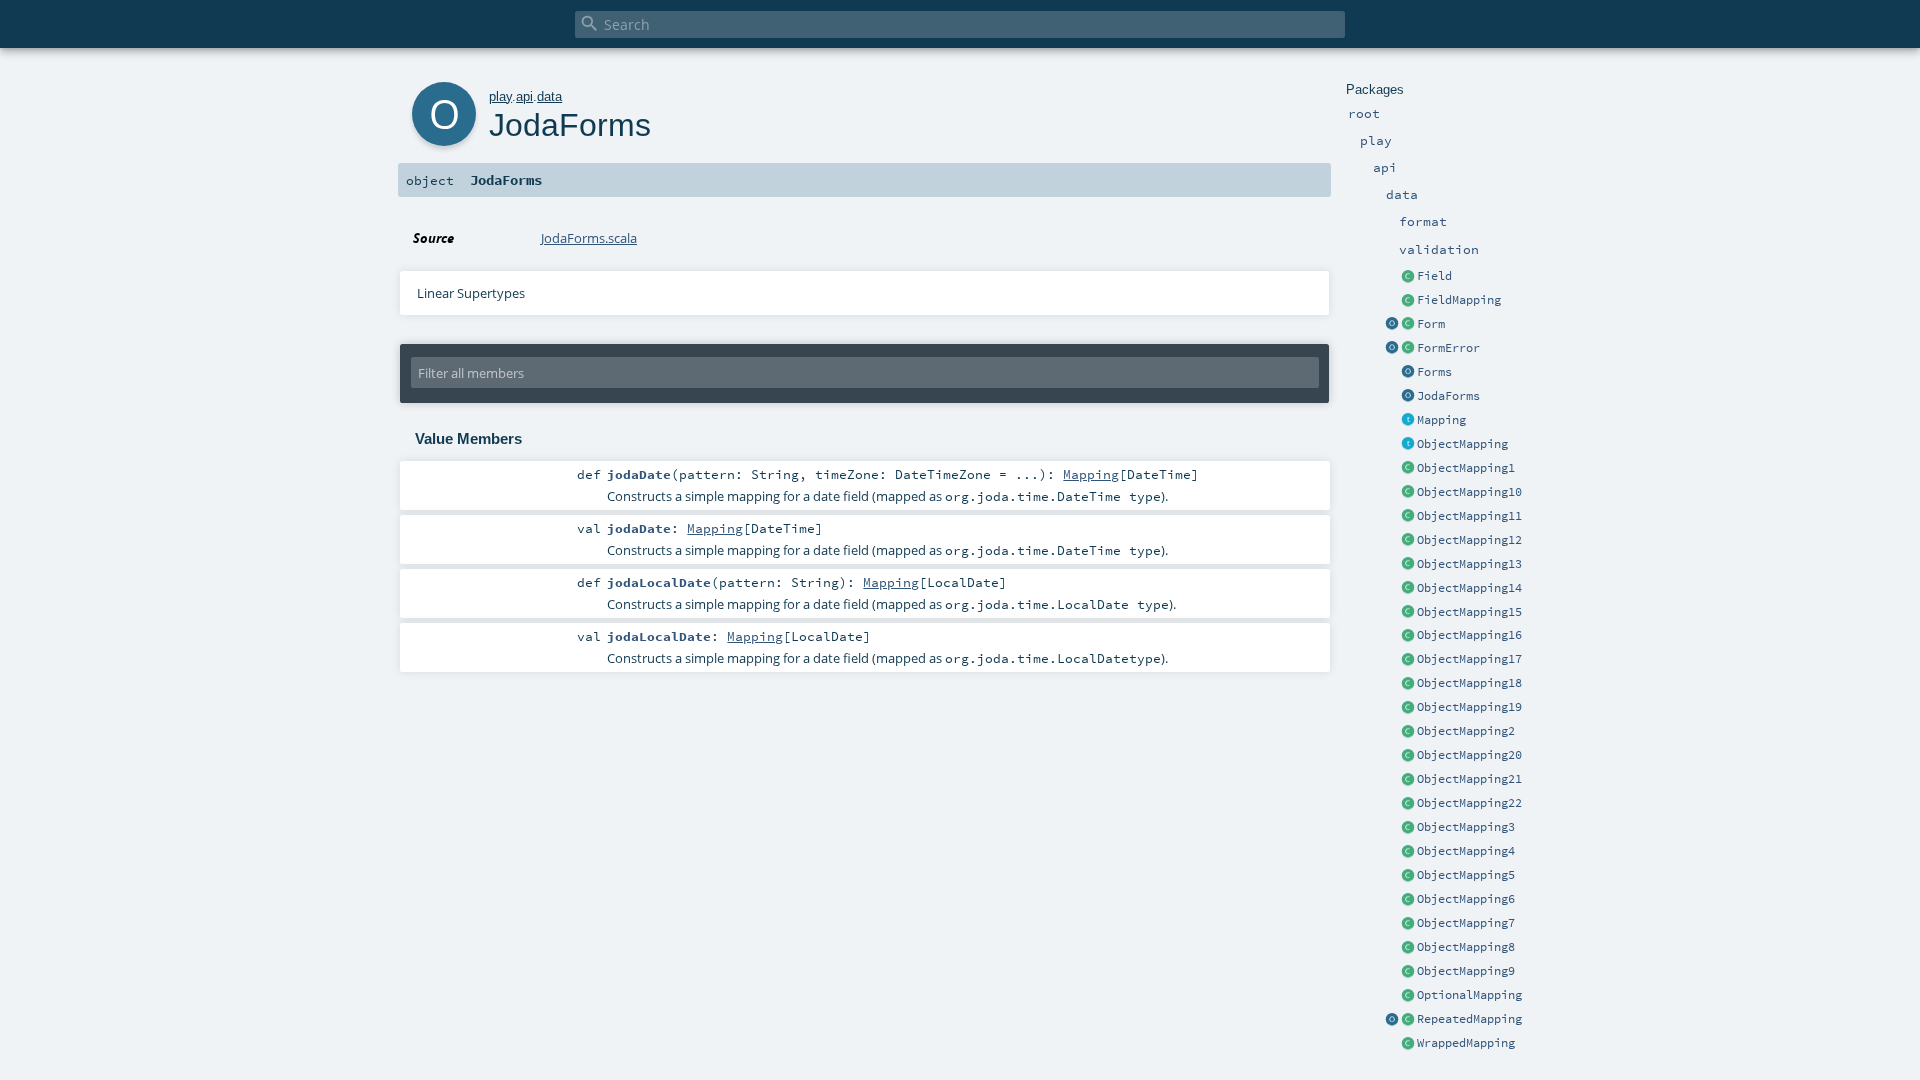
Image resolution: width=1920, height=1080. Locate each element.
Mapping (1441, 420)
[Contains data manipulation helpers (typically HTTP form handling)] (1408, 373)
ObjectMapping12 (1469, 540)
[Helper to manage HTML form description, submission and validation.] (1408, 325)
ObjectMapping (1462, 444)
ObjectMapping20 (1469, 755)
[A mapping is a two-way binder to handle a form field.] (1408, 421)
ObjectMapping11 (1469, 516)
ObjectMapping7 (1466, 923)
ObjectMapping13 (1469, 564)
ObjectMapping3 (1466, 827)
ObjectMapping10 (1469, 492)
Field (1434, 276)
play (500, 96)
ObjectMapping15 (1469, 612)
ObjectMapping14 (1469, 588)
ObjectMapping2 (1466, 731)
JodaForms (1448, 396)
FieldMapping (1459, 300)
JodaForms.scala (589, 238)
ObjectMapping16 (1469, 635)
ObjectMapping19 (1469, 707)
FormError (1448, 348)
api (524, 96)
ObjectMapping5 (1466, 875)
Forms (1434, 372)
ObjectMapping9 (1466, 971)
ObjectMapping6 (1466, 899)
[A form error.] (1408, 349)
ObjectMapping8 (1466, 947)
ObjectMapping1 (1466, 468)
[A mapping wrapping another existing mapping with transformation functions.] (1408, 1044)
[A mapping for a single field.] (1408, 301)
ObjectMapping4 (1466, 851)
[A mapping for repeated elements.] (1408, 1020)
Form (1431, 324)
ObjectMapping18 (1469, 683)
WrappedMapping (1466, 1043)
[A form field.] (1408, 277)
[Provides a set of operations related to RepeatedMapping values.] (1392, 1020)
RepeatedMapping (1469, 1019)
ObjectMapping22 (1469, 803)
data (549, 96)
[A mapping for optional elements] (1408, 996)
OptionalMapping (1469, 995)
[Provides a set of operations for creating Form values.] (1392, 325)
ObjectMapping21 (1469, 779)
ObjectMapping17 (1469, 659)
